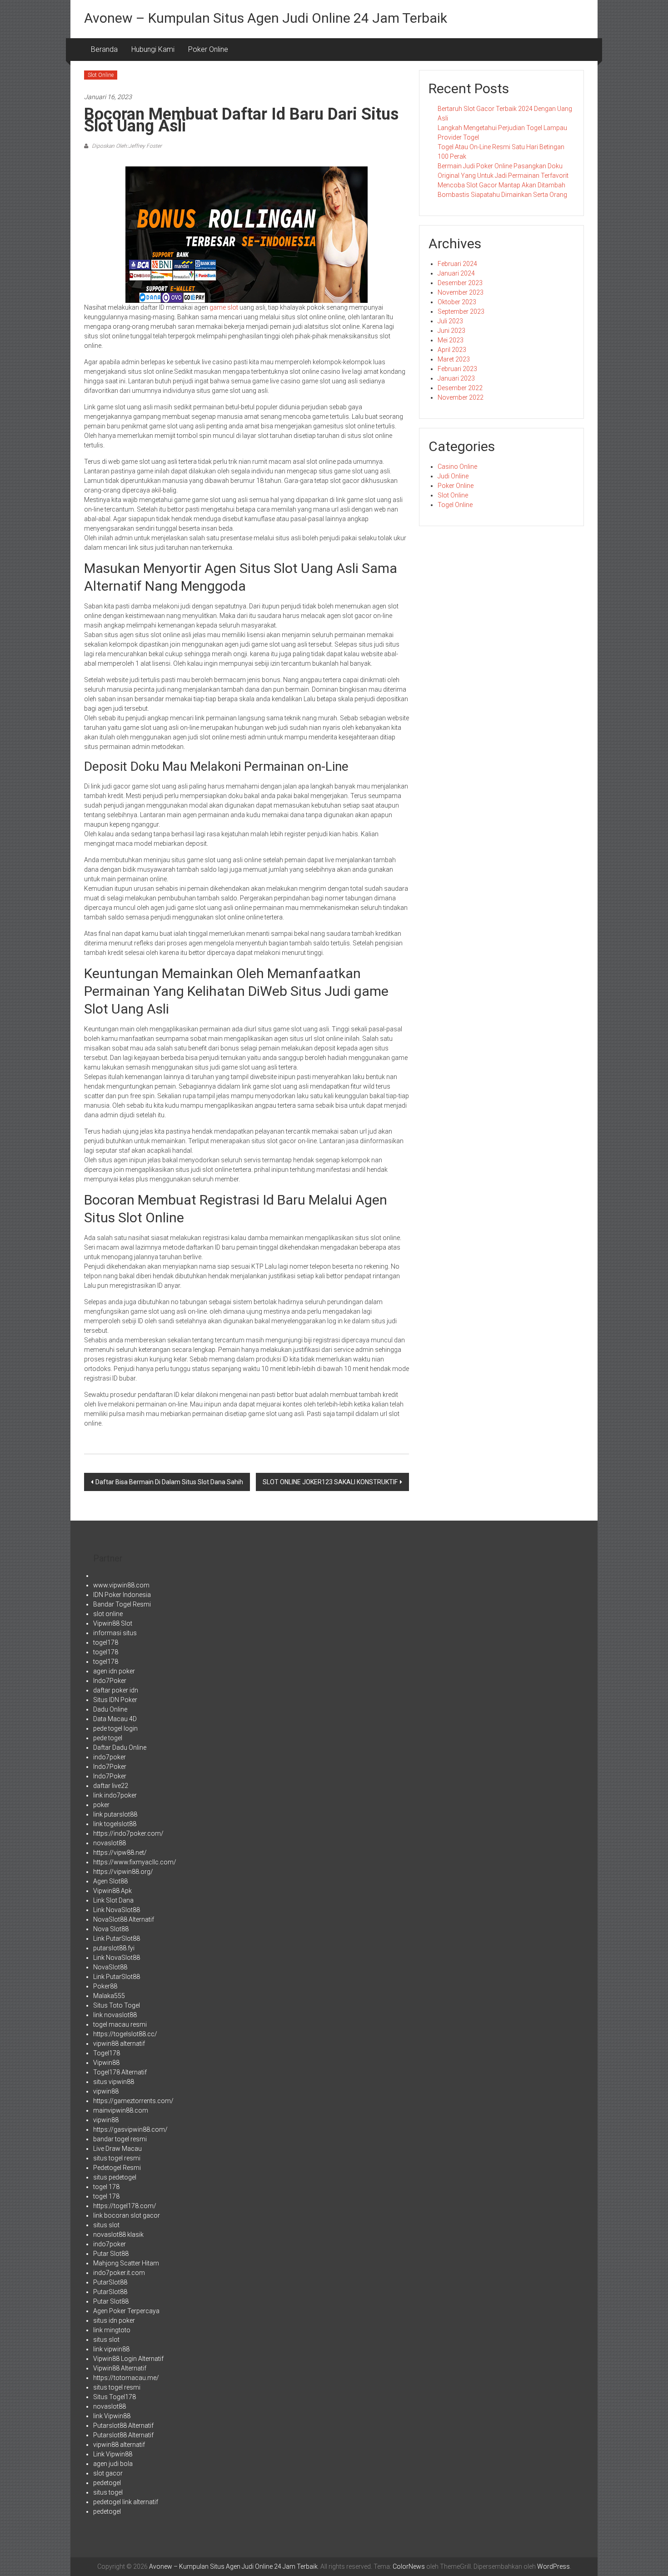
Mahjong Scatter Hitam (126, 2263)
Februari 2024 (457, 264)
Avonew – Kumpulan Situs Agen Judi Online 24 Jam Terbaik (266, 18)
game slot (224, 307)
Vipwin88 (106, 2063)
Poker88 (105, 1986)
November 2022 (461, 397)
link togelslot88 (115, 1824)
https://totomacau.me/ (126, 2378)
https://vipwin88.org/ (123, 1872)
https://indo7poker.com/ (128, 1833)
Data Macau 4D (115, 1719)
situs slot (106, 2225)
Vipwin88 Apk (112, 1891)
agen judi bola (113, 2464)
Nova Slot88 (111, 1929)
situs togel (108, 2492)
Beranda (104, 49)
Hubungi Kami (153, 49)
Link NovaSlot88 (117, 1910)
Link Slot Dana (113, 1900)
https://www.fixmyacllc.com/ (135, 1862)
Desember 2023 (460, 283)
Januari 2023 (456, 378)
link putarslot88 (115, 1814)
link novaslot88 (115, 2015)
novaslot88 (110, 1843)
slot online (108, 1614)
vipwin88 (106, 2091)
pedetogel (107, 2483)
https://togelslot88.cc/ (125, 2034)
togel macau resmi (120, 2024)
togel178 (106, 1642)
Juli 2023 (450, 321)
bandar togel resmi (120, 2139)
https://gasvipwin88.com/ (130, 2129)
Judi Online (453, 476)
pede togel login (115, 1728)
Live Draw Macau (117, 2149)
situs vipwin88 (114, 2082)
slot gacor (108, 2473)
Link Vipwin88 (113, 2454)
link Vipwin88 (112, 2416)
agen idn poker (114, 1671)
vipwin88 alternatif (119, 2044)
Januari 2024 (456, 273)
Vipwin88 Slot (113, 1623)
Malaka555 (109, 1996)
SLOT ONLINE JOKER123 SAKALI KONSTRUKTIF (330, 1482)
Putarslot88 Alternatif (123, 2425)
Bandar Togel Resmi (122, 1604)
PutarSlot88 (110, 2282)
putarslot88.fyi (114, 1948)
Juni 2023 (451, 331)
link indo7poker (115, 1795)
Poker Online (208, 49)
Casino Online (457, 467)
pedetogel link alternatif (126, 2502)
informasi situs (115, 1633)
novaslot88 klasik (118, 2235)
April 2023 (452, 350)
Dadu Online (110, 1709)
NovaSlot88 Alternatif (124, 1919)
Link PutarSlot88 (117, 1938)
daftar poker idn (116, 1690)
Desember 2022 (460, 388)
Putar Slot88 (111, 2254)
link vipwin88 (111, 2349)
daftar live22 (111, 1786)
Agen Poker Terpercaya (126, 2311)
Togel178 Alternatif (120, 2072)
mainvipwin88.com (121, 2110)
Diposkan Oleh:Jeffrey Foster (126, 146)
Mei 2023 (451, 340)
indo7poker (110, 1757)
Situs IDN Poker (115, 1700)
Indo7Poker (110, 1681)
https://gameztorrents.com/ (133, 2101)
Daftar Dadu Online (120, 1747)
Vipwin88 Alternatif (120, 2368)
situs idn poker (114, 2320)
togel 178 (106, 2187)
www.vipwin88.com (121, 1585)
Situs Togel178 (115, 2397)
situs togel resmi (117, 2158)
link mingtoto (112, 2330)
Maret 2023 (454, 359)
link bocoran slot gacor (127, 2215)
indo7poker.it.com (119, 2273)
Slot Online (101, 75)
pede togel (108, 1738)
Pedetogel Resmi (117, 2168)
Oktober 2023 (457, 302)
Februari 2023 (457, 369)
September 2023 (461, 311)
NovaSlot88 (110, 1967)
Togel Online (455, 505)
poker (101, 1805)
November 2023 (461, 292)
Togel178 (107, 2053)
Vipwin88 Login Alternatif (128, 2359)
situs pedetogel (115, 2177)
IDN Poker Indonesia (122, 1595)
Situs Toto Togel (117, 2005)
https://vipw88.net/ (120, 1853)
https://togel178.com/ (125, 2206)
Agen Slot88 (110, 1881)
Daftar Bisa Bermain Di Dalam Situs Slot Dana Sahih (169, 1482)
